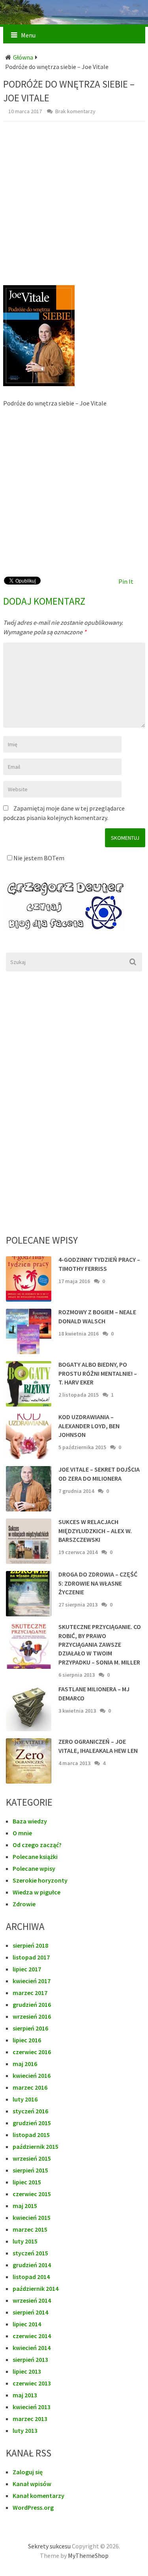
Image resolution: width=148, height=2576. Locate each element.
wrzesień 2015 (32, 2158)
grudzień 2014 (32, 2265)
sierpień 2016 (30, 2028)
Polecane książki (35, 1857)
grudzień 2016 (32, 2004)
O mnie (22, 1833)
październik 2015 (36, 2146)
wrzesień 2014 (32, 2300)
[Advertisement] (74, 207)
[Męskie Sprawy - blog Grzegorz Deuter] (74, 906)
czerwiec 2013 (32, 2383)
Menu (28, 35)
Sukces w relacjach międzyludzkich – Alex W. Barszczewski (95, 1531)
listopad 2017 (31, 1957)
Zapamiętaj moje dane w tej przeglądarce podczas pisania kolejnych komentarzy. (64, 813)
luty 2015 (25, 2241)
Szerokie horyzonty (40, 1880)
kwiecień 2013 (32, 2407)
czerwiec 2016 (32, 2052)
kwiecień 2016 (32, 2075)
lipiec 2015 (27, 2182)
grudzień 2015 (32, 2123)
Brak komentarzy (75, 111)
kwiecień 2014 (32, 2348)
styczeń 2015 (30, 2253)
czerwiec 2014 (32, 2336)
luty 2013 (25, 2430)
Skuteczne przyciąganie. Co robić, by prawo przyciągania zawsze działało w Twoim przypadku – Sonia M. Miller (100, 1644)
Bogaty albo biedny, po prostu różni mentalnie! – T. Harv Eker (98, 1373)
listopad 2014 (31, 2277)
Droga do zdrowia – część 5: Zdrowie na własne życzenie (98, 1583)
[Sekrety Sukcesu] (74, 22)
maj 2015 (25, 2206)
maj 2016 (25, 2064)
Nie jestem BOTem (38, 858)
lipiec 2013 (27, 2371)
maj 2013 (25, 2395)
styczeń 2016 (30, 2111)
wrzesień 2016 (32, 2016)
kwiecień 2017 (32, 1981)
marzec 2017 (30, 1993)
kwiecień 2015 (32, 2217)
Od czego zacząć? (37, 1845)
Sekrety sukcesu (49, 2546)
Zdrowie (24, 1904)
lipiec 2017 (27, 1969)
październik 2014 (36, 2288)
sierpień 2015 (30, 2170)
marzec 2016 (30, 2087)
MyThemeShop (88, 2555)
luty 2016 (25, 2099)
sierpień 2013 (30, 2359)
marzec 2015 (30, 2229)
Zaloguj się (28, 2472)
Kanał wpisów (32, 2484)
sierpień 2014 (30, 2312)
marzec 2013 (30, 2419)
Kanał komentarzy (38, 2496)
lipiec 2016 (27, 2040)
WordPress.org (33, 2507)
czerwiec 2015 (32, 2194)
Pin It (126, 581)
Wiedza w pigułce (37, 1892)
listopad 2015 (31, 2135)
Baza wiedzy (30, 1821)
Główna (23, 57)
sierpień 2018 (30, 1945)
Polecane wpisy (34, 1868)
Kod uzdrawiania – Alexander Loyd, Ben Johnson (89, 1426)
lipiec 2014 (27, 2324)
